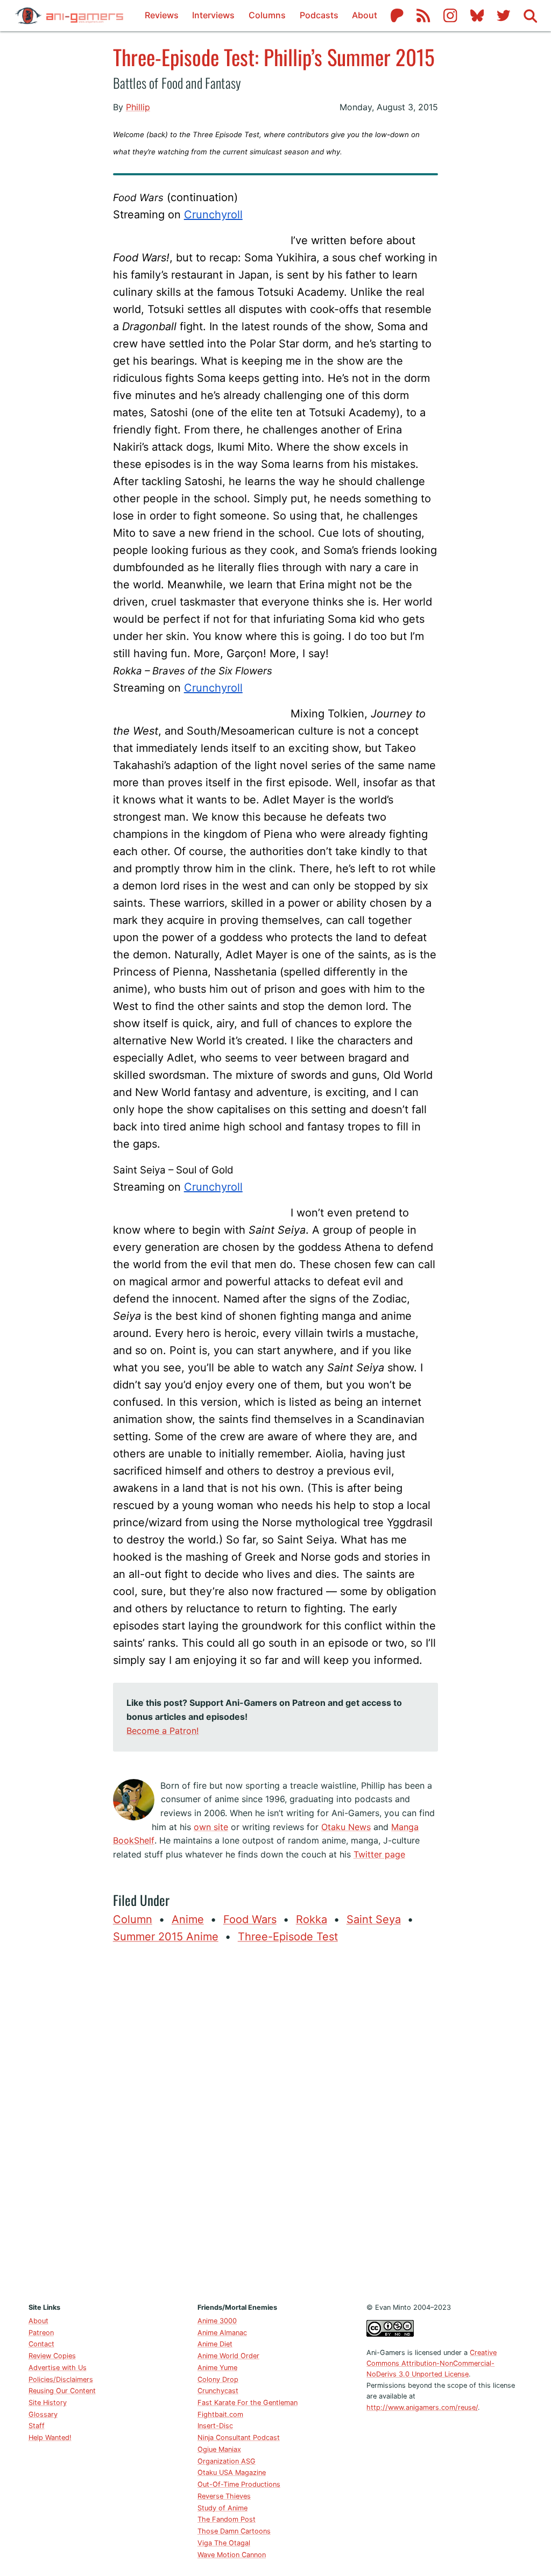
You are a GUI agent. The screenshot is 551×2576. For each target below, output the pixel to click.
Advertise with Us (58, 2368)
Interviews (213, 15)
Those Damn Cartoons (234, 2531)
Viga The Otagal (224, 2543)
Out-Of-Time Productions (239, 2484)
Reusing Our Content (62, 2391)
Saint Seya (374, 1919)
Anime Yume (217, 2368)
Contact (41, 2344)
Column (133, 1919)
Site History (48, 2403)
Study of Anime (222, 2508)
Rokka (312, 1919)
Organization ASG (227, 2461)
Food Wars (250, 1919)
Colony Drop (218, 2379)
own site (211, 1827)
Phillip (138, 107)
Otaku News (346, 1827)
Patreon (41, 2333)
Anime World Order (228, 2356)
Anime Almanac (222, 2333)
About (365, 15)
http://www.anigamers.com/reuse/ (422, 2407)
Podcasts (319, 15)
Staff (37, 2426)
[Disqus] (276, 2120)
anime (188, 1919)
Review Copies (52, 2356)
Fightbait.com (220, 2414)
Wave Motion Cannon (232, 2555)
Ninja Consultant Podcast (239, 2438)
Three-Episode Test (288, 1937)
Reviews (162, 15)
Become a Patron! (163, 1731)
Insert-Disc (215, 2426)
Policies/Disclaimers (61, 2379)
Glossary (43, 2414)
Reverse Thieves (224, 2496)
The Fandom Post (227, 2519)
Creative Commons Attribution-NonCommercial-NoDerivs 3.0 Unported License (432, 2364)
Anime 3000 (217, 2321)
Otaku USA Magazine (232, 2472)
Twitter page (379, 1854)
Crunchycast (218, 2391)
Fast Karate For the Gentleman (248, 2403)
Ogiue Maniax (219, 2449)
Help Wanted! (50, 2438)
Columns (267, 15)
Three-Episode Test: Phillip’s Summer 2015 (274, 56)
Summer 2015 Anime (166, 1937)
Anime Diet (215, 2344)
